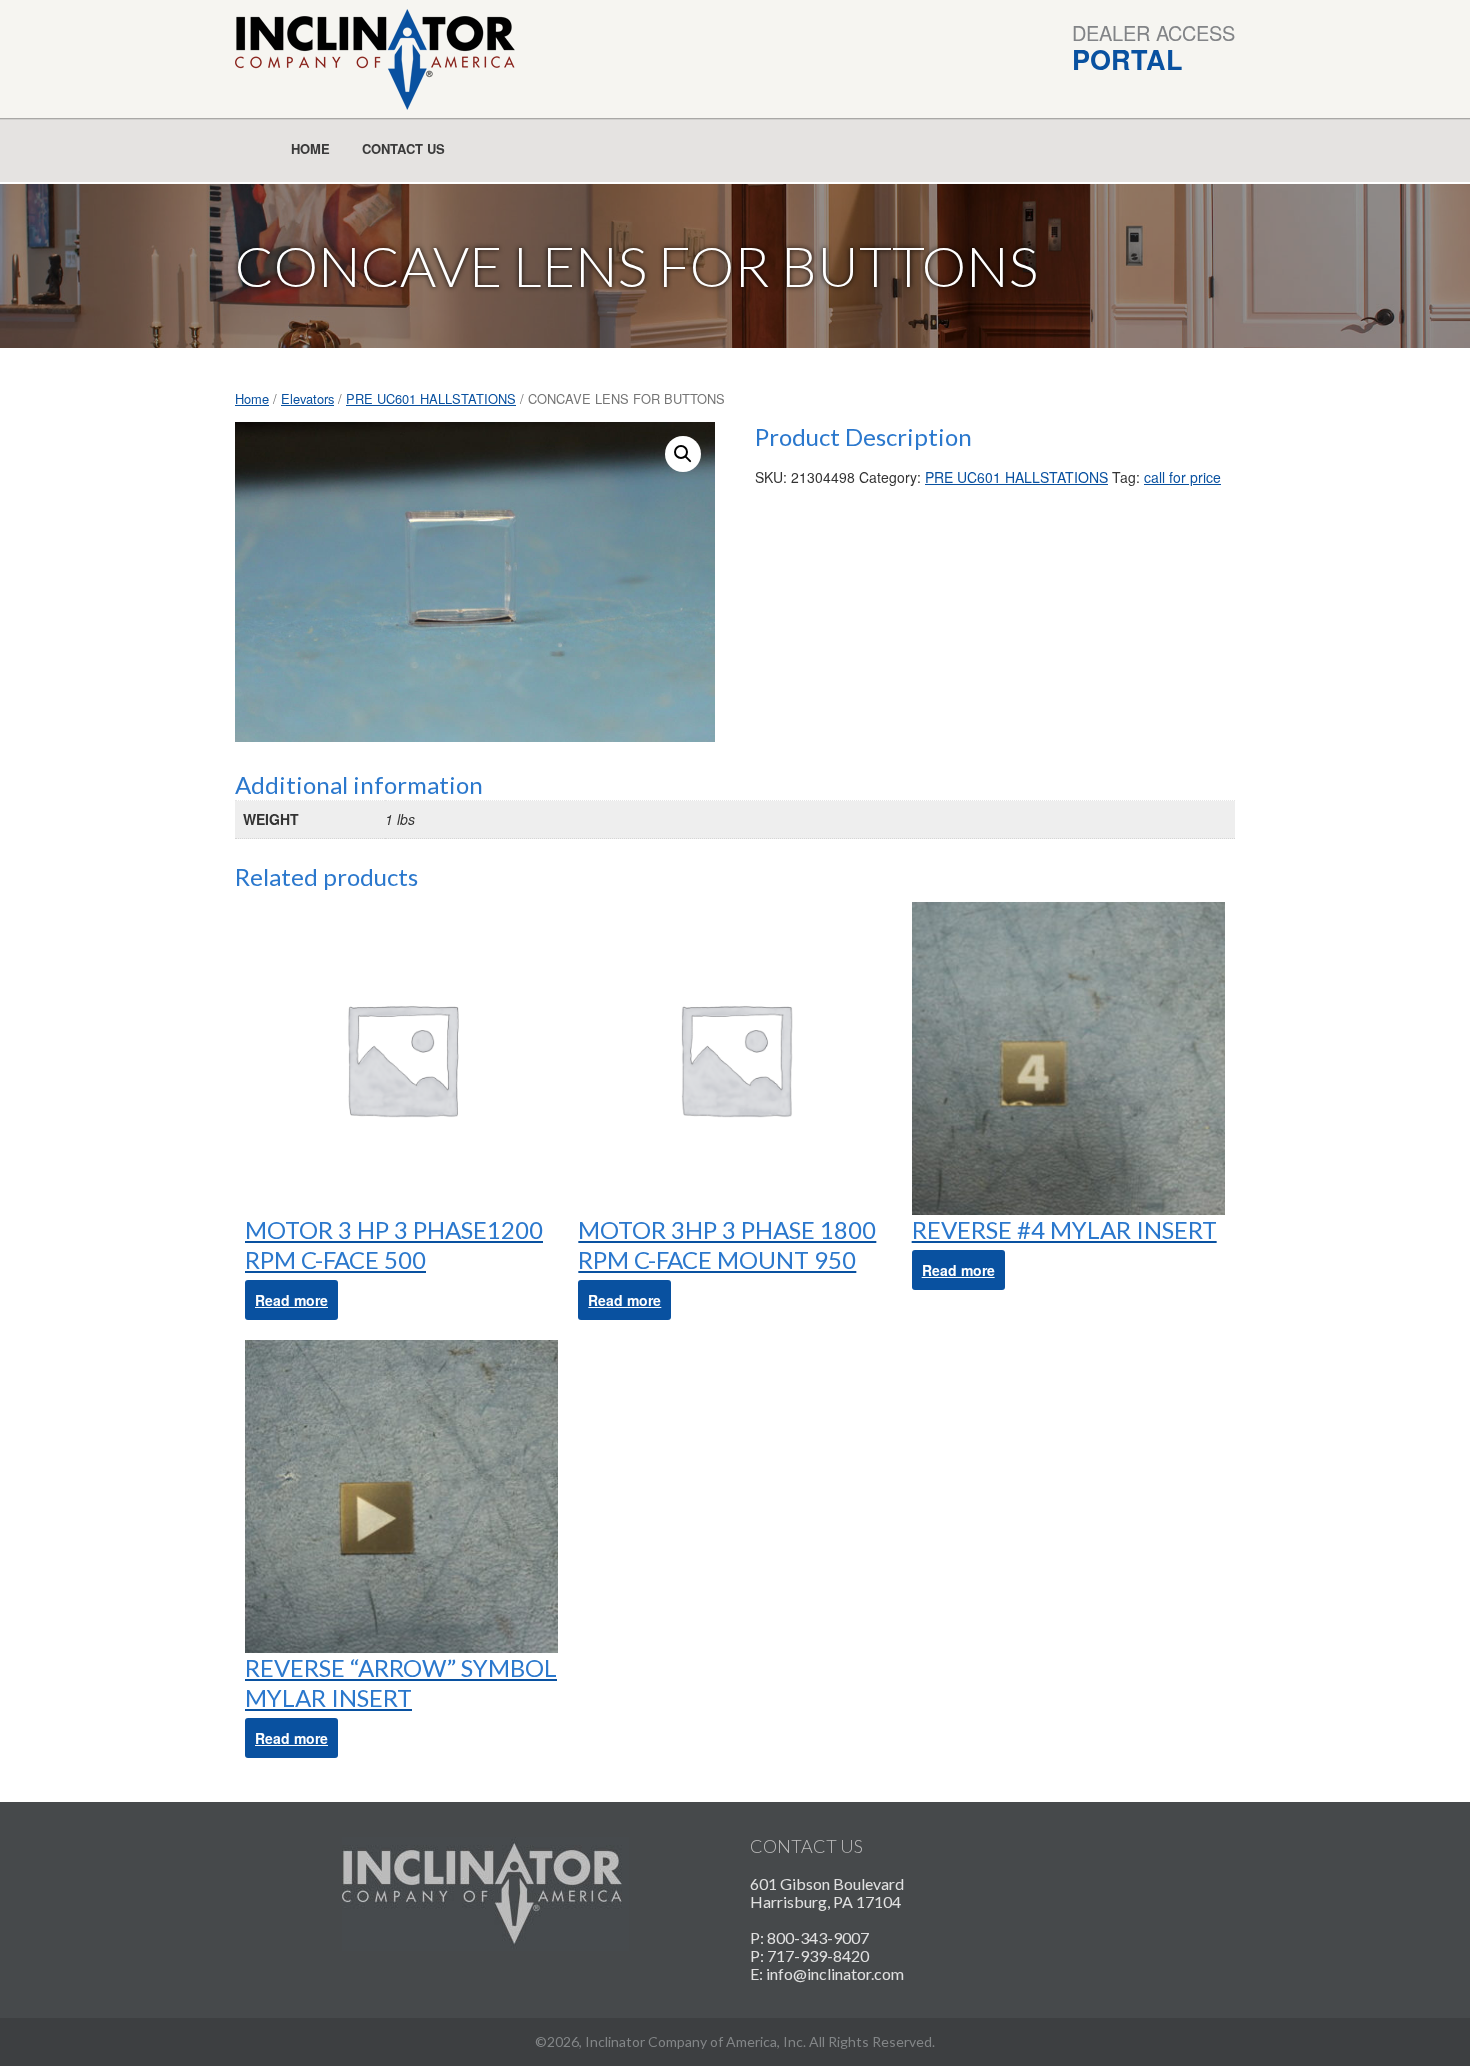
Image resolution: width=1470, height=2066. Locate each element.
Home (310, 148)
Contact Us (403, 148)
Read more (291, 1300)
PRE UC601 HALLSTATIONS (431, 398)
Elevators (307, 398)
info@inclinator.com (835, 1973)
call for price (1182, 477)
